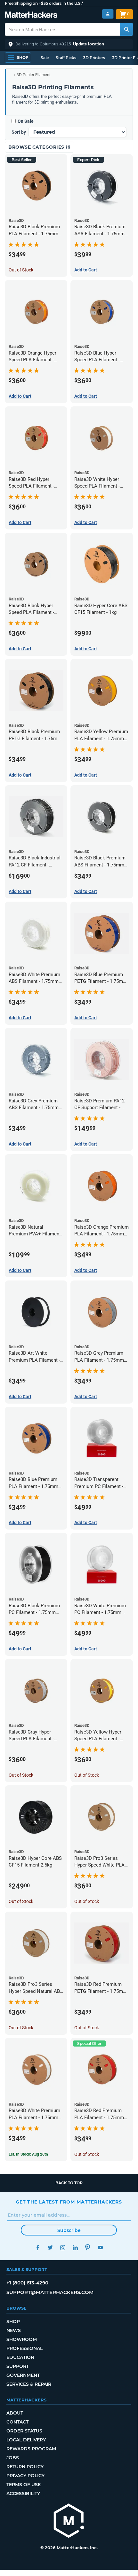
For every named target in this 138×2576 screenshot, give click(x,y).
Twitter (50, 2247)
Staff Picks (66, 58)
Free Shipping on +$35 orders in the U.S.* (44, 3)
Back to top (69, 2183)
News (14, 2330)
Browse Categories (37, 147)
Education (20, 2357)
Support (18, 2366)
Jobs (13, 2458)
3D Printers (94, 58)
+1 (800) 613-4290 (27, 2283)
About (15, 2413)
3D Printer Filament (33, 75)
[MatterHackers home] (31, 16)
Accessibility (23, 2494)
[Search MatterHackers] (126, 29)
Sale (45, 58)
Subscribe (69, 2230)
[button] (69, 44)
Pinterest (88, 2247)
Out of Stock (21, 270)
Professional (24, 2348)
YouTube (100, 2247)
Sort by (19, 132)
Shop (13, 2322)
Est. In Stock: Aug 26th (28, 2154)
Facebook (38, 2247)
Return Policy (25, 2467)
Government (23, 2375)
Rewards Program (31, 2449)
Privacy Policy (25, 2476)
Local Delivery (26, 2440)
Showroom (22, 2339)
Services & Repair (29, 2384)
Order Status (24, 2431)
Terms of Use (24, 2485)
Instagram (63, 2247)
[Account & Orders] (108, 14)
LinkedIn (75, 2247)
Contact (17, 2422)
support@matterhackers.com (50, 2292)
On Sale (26, 121)
